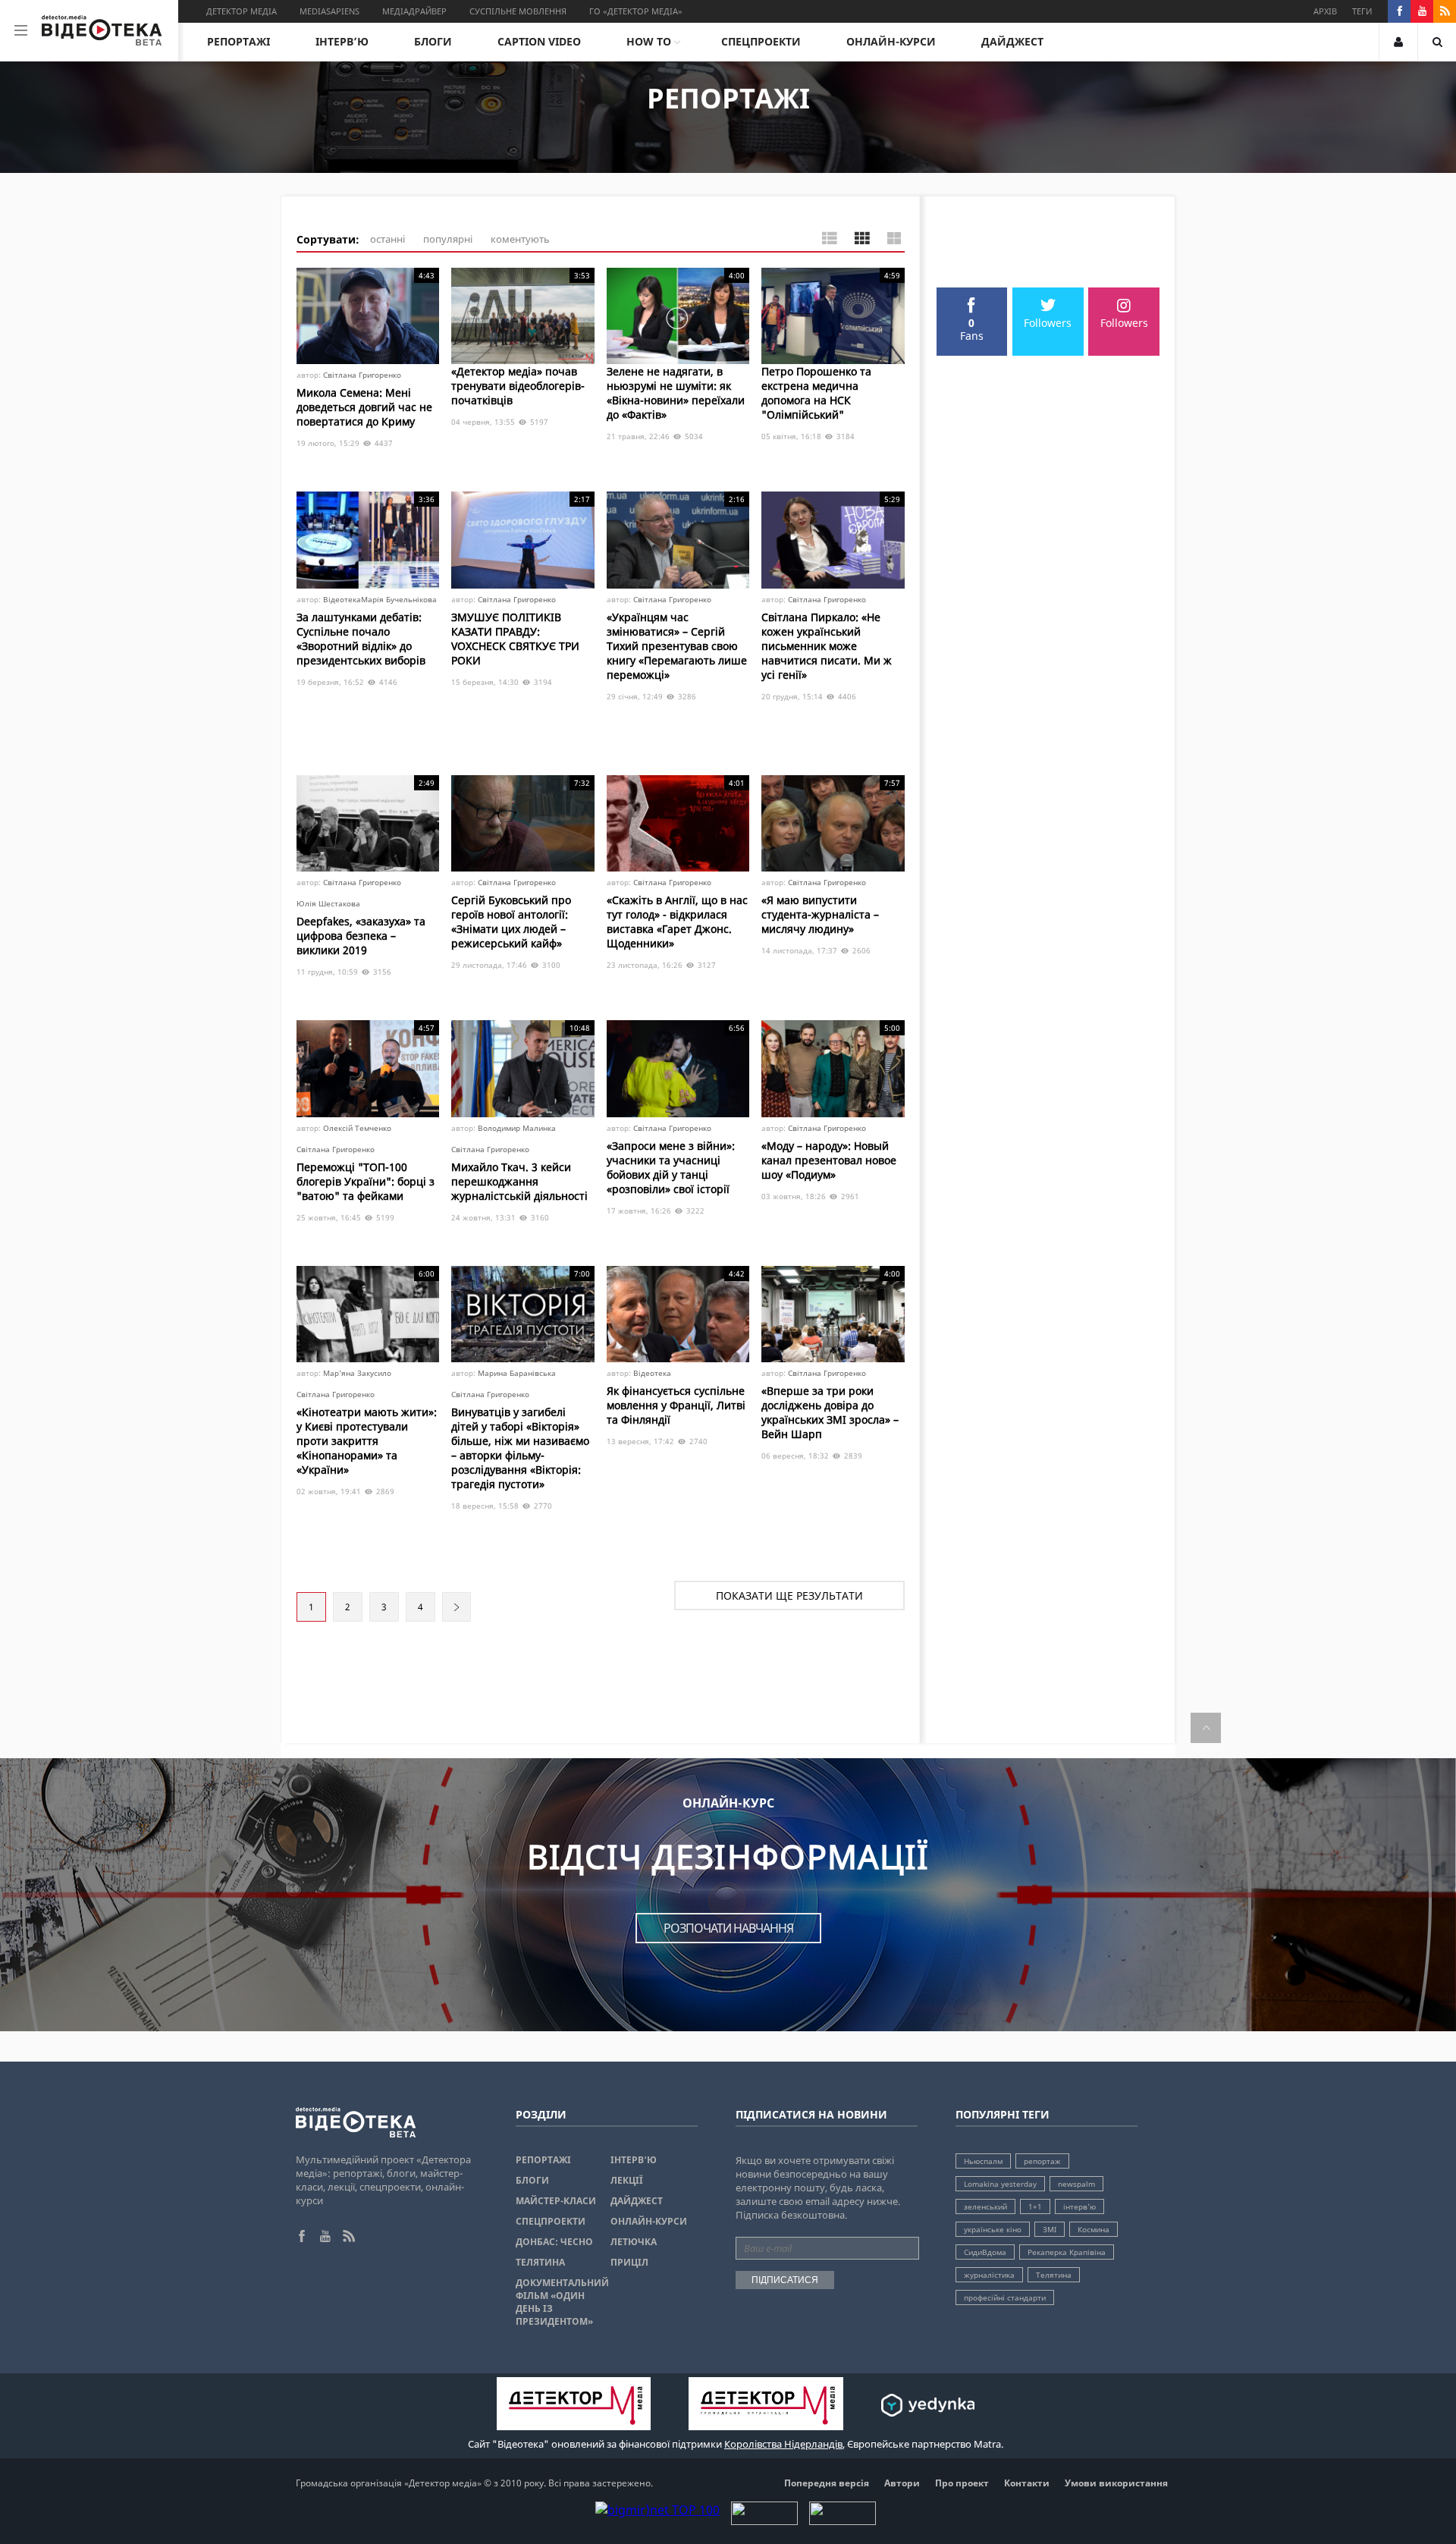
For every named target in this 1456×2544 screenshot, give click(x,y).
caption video (539, 41)
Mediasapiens (329, 11)
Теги (1362, 11)
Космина (1094, 2229)
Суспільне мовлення (518, 11)
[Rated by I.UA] (764, 2520)
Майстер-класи (556, 2201)
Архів (1325, 11)
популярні (448, 239)
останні (388, 239)
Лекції (627, 2180)
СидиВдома (985, 2252)
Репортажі (238, 41)
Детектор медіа (242, 11)
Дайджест (1012, 41)
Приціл (629, 2262)
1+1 (1035, 2206)
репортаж (1042, 2161)
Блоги (433, 41)
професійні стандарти (1005, 2297)
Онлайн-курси (891, 41)
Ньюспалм (983, 2161)
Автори (902, 2483)
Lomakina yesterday (1000, 2184)
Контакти (1027, 2483)
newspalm (1076, 2184)
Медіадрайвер (414, 11)
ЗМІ (1050, 2229)
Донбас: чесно (554, 2242)
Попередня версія (827, 2483)
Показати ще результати (789, 1595)
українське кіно (993, 2229)
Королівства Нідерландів (783, 2444)
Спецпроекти (761, 41)
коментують (520, 239)
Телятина (540, 2262)
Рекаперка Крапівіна (1067, 2252)
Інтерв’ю (342, 41)
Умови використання (1116, 2483)
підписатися (785, 2280)
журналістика (989, 2275)
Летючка (634, 2242)
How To (649, 41)
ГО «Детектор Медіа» (636, 11)
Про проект (962, 2483)
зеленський (985, 2206)
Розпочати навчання (728, 1928)
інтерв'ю (1079, 2206)
